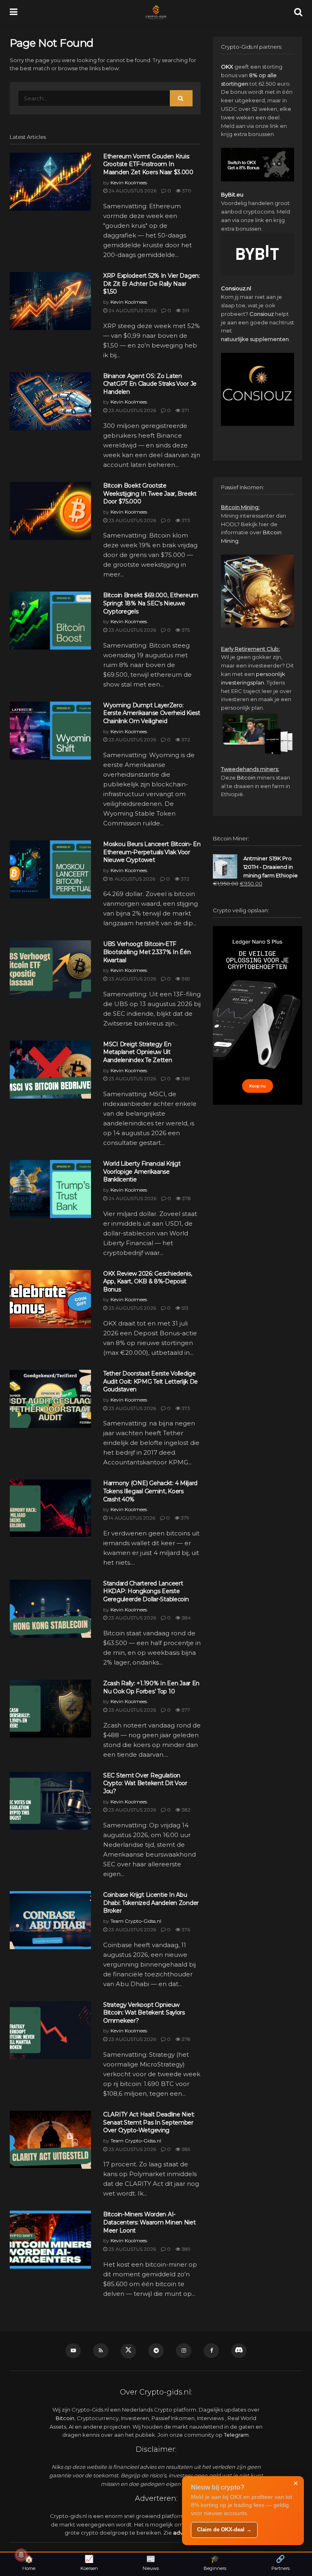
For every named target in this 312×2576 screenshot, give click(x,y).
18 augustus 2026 (131, 879)
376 (185, 1929)
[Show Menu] (14, 12)
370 (186, 191)
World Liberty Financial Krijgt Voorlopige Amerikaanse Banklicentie (142, 1171)
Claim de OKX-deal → (224, 2530)
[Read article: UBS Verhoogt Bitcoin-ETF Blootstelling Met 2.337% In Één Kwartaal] (50, 969)
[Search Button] (298, 12)
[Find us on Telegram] (156, 2351)
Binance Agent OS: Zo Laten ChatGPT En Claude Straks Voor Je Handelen (150, 384)
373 (185, 520)
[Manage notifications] (21, 2555)
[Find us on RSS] (101, 2351)
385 (185, 2149)
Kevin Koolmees (129, 182)
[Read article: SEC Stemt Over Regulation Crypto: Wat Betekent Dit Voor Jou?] (50, 1801)
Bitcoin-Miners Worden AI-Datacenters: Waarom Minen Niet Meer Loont (149, 2222)
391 (185, 310)
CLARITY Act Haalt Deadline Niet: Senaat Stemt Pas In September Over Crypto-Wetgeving (149, 2122)
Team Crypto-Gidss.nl (136, 1921)
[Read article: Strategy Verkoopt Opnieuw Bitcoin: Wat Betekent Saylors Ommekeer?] (50, 2030)
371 (185, 410)
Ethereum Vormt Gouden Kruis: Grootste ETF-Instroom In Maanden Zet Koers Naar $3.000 (148, 164)
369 (185, 979)
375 (185, 630)
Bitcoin (246, 777)
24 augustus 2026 (132, 191)
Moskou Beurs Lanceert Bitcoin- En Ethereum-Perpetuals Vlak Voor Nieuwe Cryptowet (152, 852)
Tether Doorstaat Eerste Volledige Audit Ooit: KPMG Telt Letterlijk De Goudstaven (151, 1381)
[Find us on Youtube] (73, 2351)
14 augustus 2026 (131, 1518)
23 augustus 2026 (132, 410)
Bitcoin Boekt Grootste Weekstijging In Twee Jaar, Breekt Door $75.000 (150, 493)
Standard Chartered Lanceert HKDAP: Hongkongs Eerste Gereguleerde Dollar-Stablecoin (146, 1591)
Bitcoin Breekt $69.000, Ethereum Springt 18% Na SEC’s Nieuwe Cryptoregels (151, 603)
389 (185, 2249)
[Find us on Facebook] (211, 2351)
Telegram (236, 2435)
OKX (227, 67)
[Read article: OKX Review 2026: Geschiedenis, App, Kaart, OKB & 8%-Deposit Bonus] (50, 1299)
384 (186, 1618)
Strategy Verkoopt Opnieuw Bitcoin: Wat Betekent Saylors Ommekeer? (144, 2013)
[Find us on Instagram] (184, 2351)
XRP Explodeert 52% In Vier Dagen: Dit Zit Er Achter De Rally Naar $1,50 (152, 284)
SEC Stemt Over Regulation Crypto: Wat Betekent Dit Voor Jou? (145, 1783)
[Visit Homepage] (156, 12)
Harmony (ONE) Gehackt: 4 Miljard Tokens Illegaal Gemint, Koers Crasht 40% (150, 1491)
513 (184, 1308)
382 (185, 1810)
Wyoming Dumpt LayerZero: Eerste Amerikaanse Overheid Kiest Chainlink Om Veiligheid (152, 713)
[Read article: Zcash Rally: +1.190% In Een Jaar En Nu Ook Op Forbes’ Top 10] (50, 1709)
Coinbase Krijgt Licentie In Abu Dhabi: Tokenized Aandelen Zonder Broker (151, 1903)
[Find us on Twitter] (128, 2351)
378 (186, 1198)
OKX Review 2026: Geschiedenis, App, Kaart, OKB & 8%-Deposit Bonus (148, 1282)
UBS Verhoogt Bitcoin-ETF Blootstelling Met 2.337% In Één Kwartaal (147, 952)
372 (185, 740)
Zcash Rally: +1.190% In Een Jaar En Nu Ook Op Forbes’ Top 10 (151, 1687)
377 (185, 1710)
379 (184, 1518)
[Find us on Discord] (239, 2351)
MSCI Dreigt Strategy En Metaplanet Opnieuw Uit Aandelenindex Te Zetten (138, 1052)
